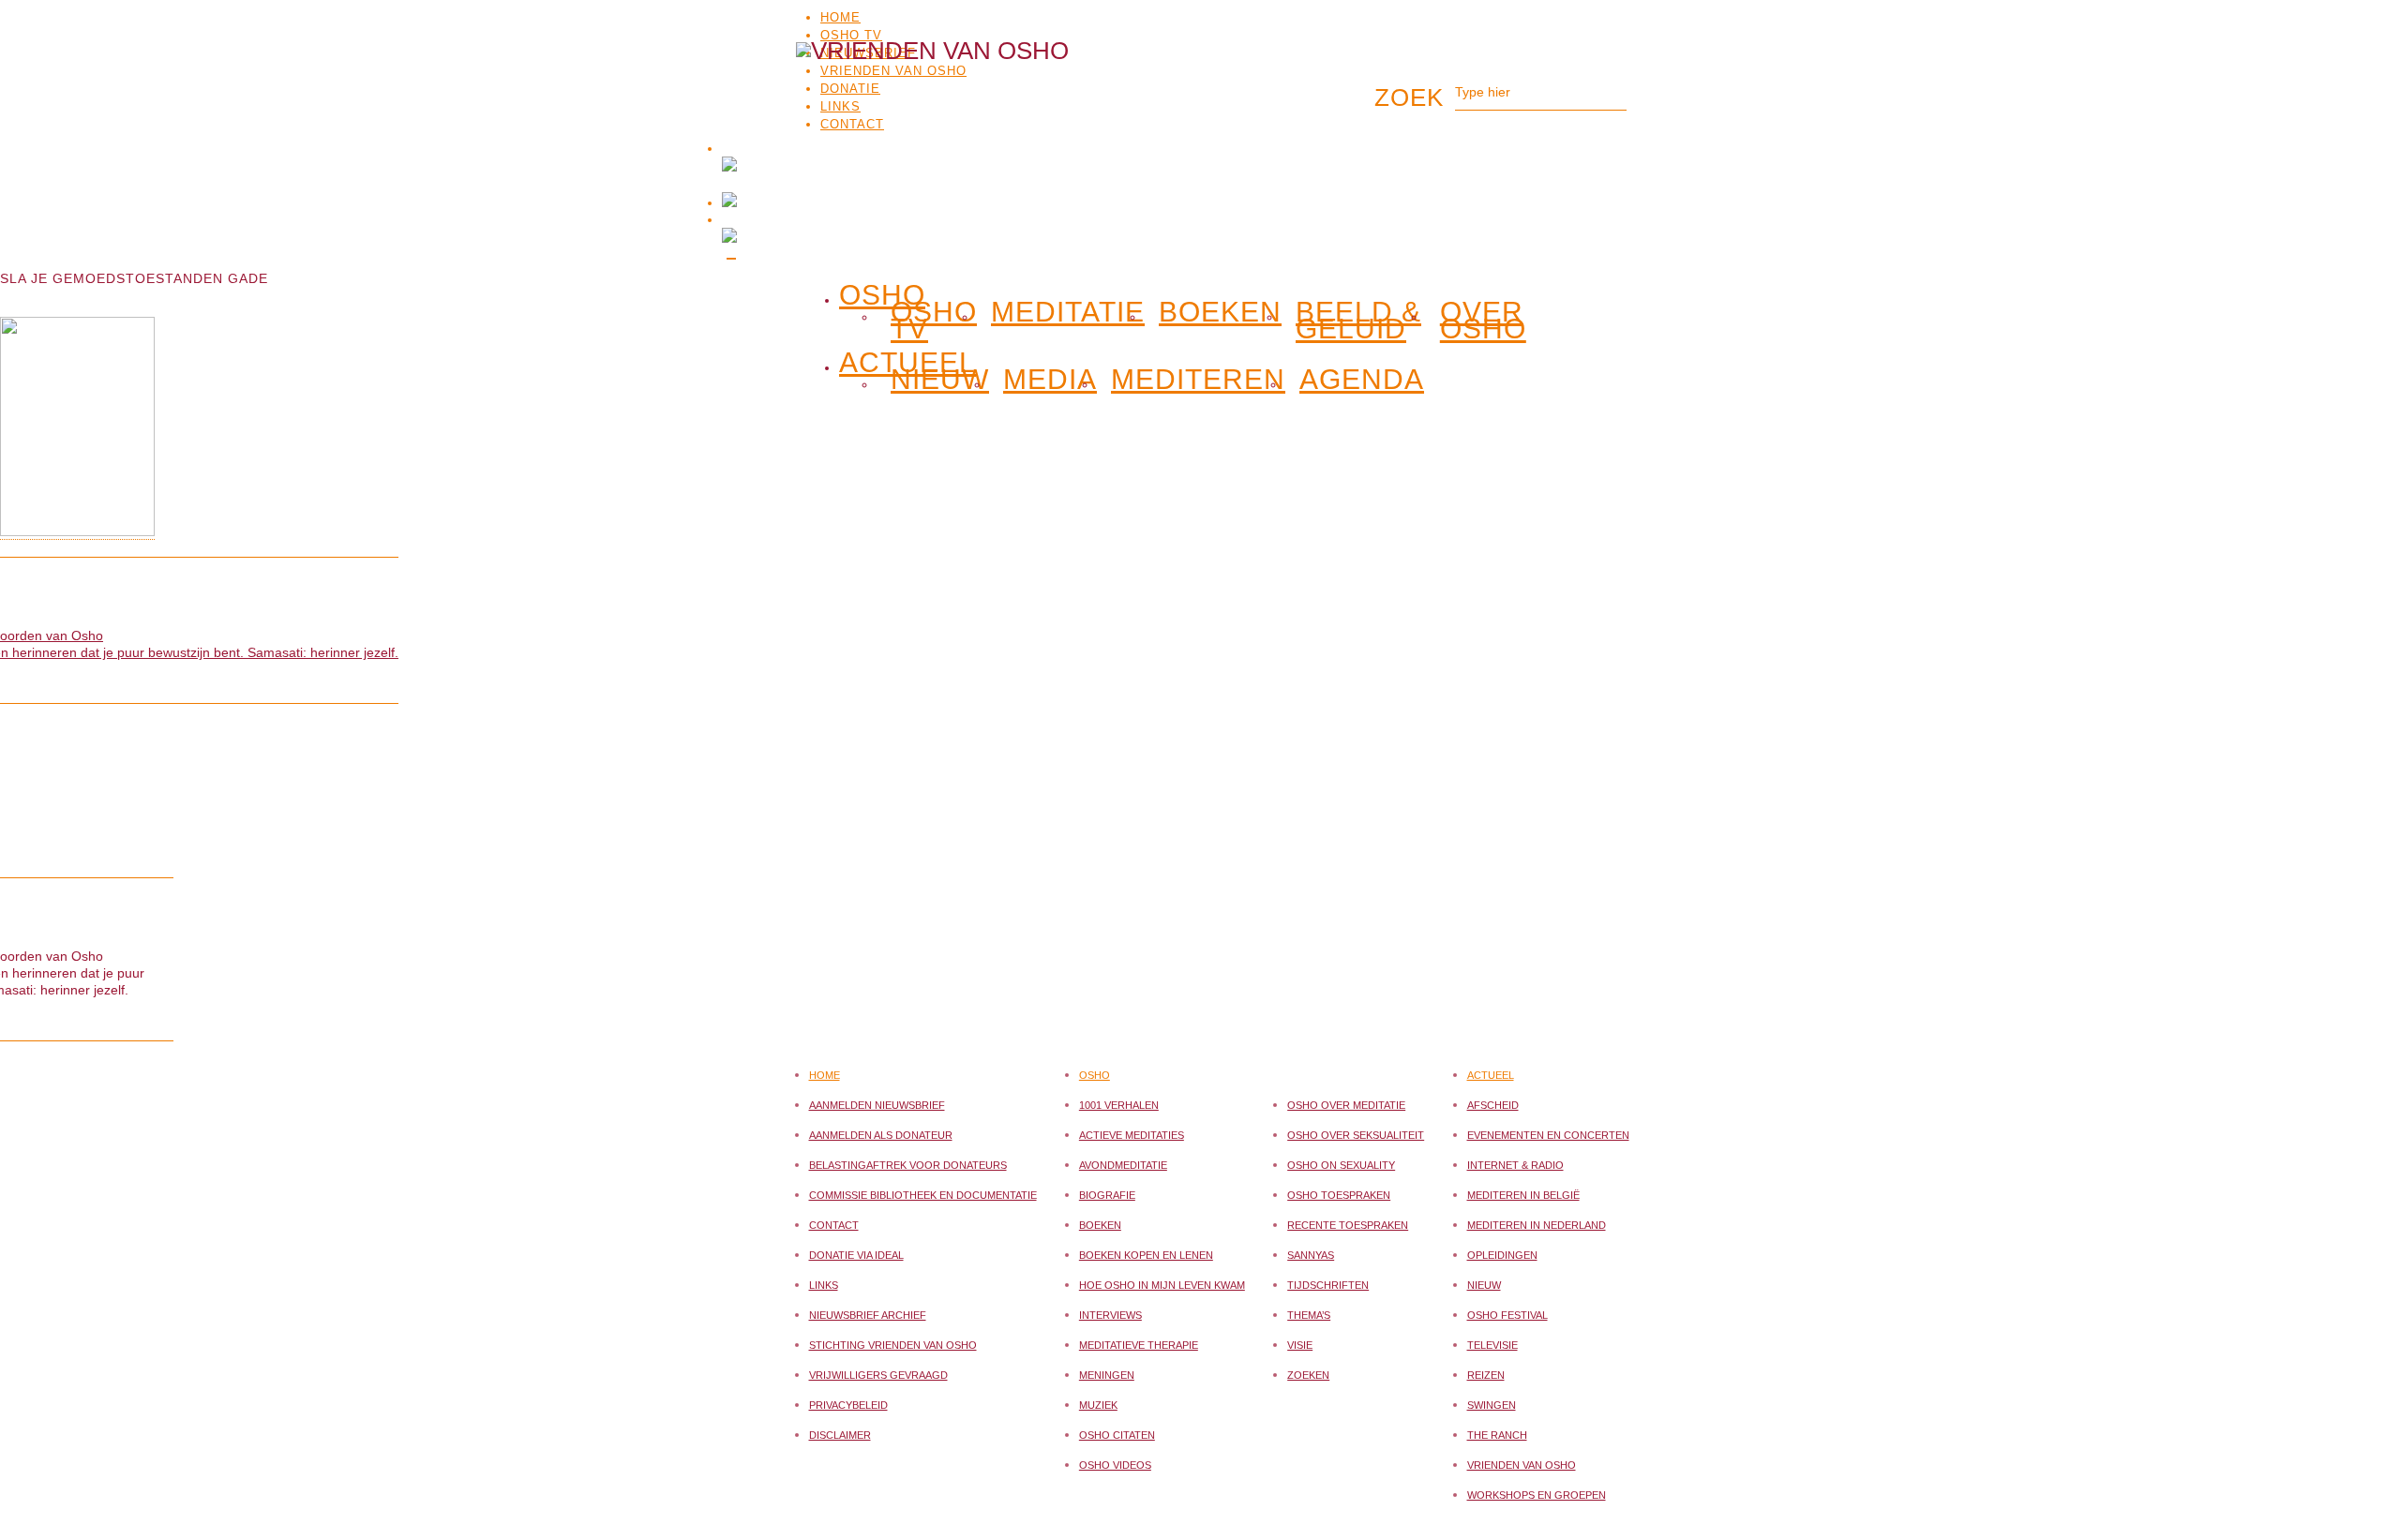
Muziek (1098, 1405)
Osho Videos (1115, 1465)
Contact (834, 1225)
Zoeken (1308, 1375)
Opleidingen (1502, 1255)
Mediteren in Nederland (1537, 1225)
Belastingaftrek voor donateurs (908, 1165)
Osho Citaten (1117, 1435)
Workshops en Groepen (1537, 1495)
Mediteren (1198, 380)
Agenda (1362, 380)
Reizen (1486, 1375)
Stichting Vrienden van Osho (893, 1345)
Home (840, 17)
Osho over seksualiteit (1356, 1135)
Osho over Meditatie (1346, 1105)
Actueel (1491, 1075)
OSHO (882, 292)
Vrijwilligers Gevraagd (878, 1375)
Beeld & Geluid (1358, 321)
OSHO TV (851, 35)
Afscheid (1493, 1105)
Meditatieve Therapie (1139, 1345)
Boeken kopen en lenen (1146, 1255)
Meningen (1107, 1375)
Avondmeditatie (1123, 1165)
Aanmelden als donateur (881, 1135)
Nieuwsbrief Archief (868, 1315)
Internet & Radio (1515, 1165)
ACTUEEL (907, 359)
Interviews (1110, 1315)
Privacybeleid (848, 1405)
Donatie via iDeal (856, 1255)
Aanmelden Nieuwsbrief (877, 1105)
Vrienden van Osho (1522, 1465)
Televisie (1492, 1345)
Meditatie (1068, 312)
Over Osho (1483, 321)
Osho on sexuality (1341, 1165)
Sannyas (1311, 1255)
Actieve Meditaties (1132, 1135)
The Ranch (1497, 1435)
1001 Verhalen (1119, 1105)
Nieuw (940, 380)
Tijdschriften (1328, 1285)
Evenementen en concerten (1548, 1135)
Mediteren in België (1523, 1195)
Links (824, 1285)
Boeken (1220, 312)
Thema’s (1309, 1315)
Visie (1300, 1345)
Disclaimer (840, 1435)
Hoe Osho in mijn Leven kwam (1162, 1285)
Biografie (1107, 1195)
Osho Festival (1507, 1315)
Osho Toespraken (1339, 1195)
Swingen (1492, 1405)
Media (1050, 380)
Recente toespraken (1348, 1225)
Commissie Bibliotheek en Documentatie (923, 1195)
